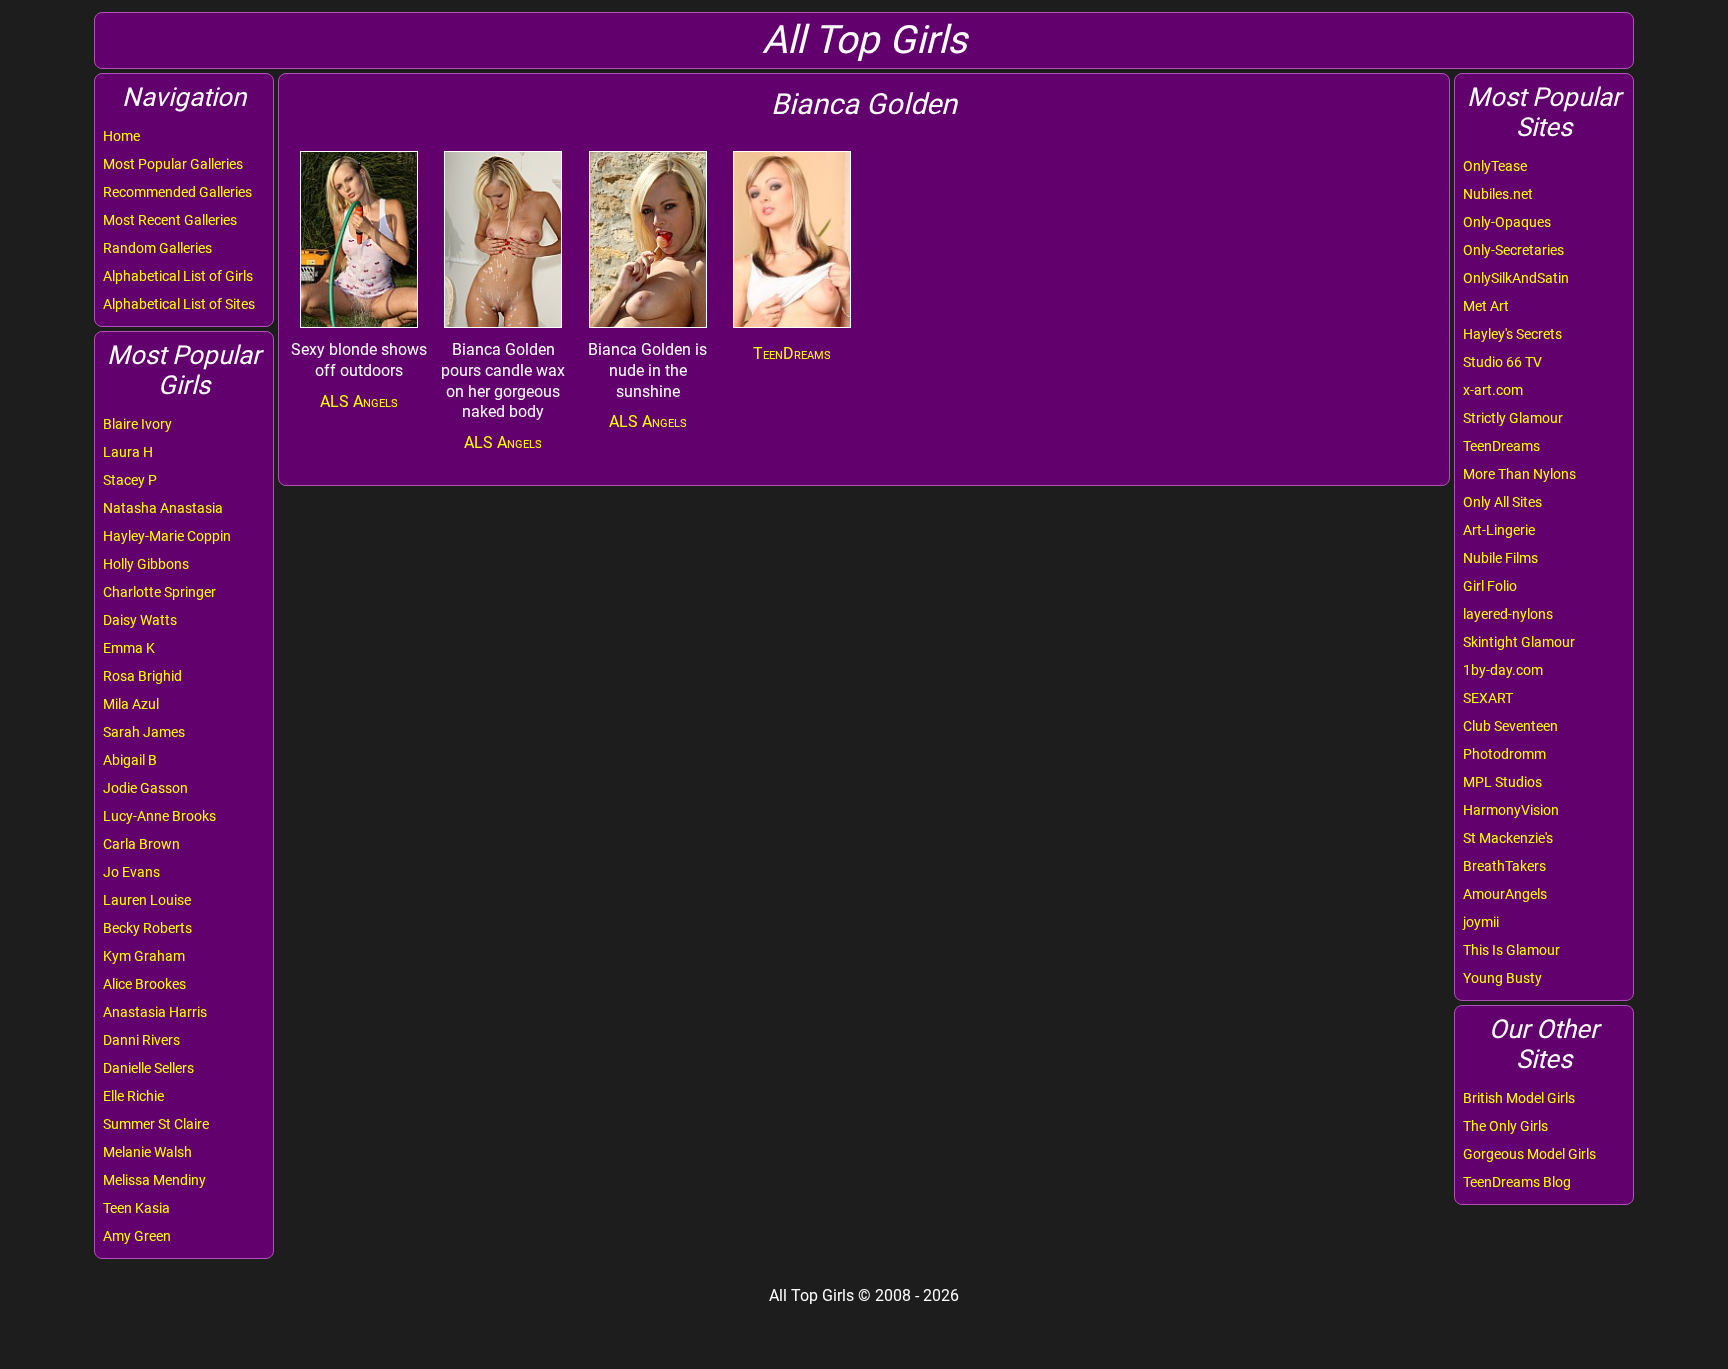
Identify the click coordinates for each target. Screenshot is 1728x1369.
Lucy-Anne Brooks (159, 816)
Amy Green (137, 1236)
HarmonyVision (1511, 810)
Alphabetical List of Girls (178, 276)
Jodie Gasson (145, 788)
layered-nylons (1508, 614)
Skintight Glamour (1519, 642)
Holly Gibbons (146, 564)
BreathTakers (1504, 866)
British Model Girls (1519, 1098)
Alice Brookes (144, 984)
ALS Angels (359, 401)
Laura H (128, 452)
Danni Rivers (141, 1040)
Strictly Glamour (1513, 418)
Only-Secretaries (1513, 250)
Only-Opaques (1507, 222)
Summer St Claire (156, 1124)
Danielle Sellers (148, 1068)
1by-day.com (1503, 670)
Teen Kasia (136, 1208)
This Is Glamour (1511, 950)
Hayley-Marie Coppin (167, 536)
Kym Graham (144, 956)
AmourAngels (1505, 894)
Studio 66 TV (1502, 362)
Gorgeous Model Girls (1529, 1154)
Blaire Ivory (137, 424)
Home (121, 136)
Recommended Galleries (177, 192)
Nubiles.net (1498, 194)
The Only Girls (1505, 1126)
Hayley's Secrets (1512, 334)
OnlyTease (1495, 166)
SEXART (1488, 698)
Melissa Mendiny (154, 1180)
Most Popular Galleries (173, 164)
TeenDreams (1501, 446)
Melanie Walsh (147, 1152)
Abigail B (130, 760)
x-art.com (1493, 390)
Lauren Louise (147, 900)
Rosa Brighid (142, 676)
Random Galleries (157, 248)
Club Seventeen (1510, 726)
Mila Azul (131, 704)
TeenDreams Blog (1517, 1182)
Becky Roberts (147, 928)
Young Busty (1502, 978)
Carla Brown (141, 844)
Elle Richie (133, 1096)
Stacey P (130, 480)
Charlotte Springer (159, 592)
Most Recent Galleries (170, 220)
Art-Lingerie (1499, 530)
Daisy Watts (140, 620)
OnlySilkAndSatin (1516, 278)
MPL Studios (1502, 782)
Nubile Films (1500, 558)
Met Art (1486, 306)
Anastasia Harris (155, 1012)
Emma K (129, 648)
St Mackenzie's (1508, 838)
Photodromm (1504, 754)
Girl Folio (1490, 586)
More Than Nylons (1519, 474)
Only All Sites (1502, 502)
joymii (1481, 922)
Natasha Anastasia (163, 508)
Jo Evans (131, 872)
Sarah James (144, 732)
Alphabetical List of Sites (179, 304)
